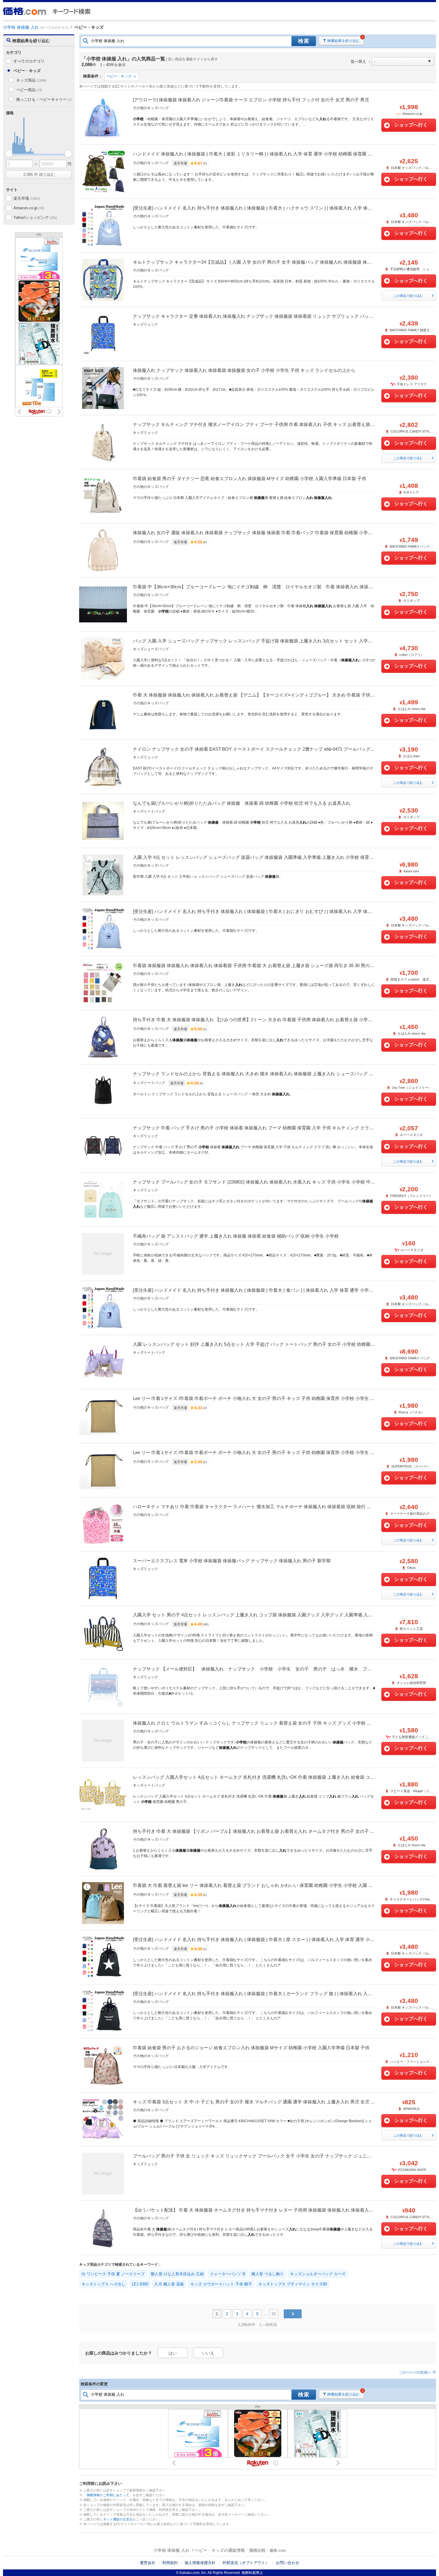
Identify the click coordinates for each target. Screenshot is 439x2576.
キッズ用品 (31, 80)
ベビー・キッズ (119, 76)
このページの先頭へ (415, 2372)
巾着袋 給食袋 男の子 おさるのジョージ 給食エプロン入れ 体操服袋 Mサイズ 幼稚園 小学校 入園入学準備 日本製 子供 (251, 2048)
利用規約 (170, 2563)
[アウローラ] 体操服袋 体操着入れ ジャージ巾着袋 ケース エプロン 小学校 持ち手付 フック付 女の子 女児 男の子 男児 (251, 100)
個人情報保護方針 (200, 2563)
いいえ (208, 2353)
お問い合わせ (288, 2563)
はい (173, 2353)
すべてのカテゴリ (29, 61)
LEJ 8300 (140, 2284)
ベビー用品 (29, 90)
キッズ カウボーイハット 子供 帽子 (221, 2284)
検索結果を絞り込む (343, 41)
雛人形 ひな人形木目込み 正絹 (177, 2274)
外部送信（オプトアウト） (246, 2563)
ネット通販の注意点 (118, 2519)
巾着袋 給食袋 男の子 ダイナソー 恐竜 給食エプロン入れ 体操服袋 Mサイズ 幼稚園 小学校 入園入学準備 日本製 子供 (250, 478)
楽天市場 (27, 198)
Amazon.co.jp (29, 208)
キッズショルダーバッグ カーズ (318, 2274)
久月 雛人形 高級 (169, 2284)
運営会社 (148, 2563)
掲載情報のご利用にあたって (108, 2495)
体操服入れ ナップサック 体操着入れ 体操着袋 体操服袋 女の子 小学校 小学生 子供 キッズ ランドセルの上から (244, 370)
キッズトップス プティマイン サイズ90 (293, 2284)
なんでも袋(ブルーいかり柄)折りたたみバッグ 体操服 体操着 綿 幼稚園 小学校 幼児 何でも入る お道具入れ (242, 803)
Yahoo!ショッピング (35, 217)
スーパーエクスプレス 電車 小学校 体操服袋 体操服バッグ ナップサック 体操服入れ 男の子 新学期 (232, 1561)
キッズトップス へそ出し (103, 2284)
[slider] (9, 154)
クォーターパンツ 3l (228, 2274)
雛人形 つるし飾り (268, 2274)
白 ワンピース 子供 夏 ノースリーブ (113, 2274)
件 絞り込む (39, 174)
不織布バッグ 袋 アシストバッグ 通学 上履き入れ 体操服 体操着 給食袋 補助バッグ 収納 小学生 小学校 (236, 1236)
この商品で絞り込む (408, 296)
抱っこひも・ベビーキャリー (44, 99)
